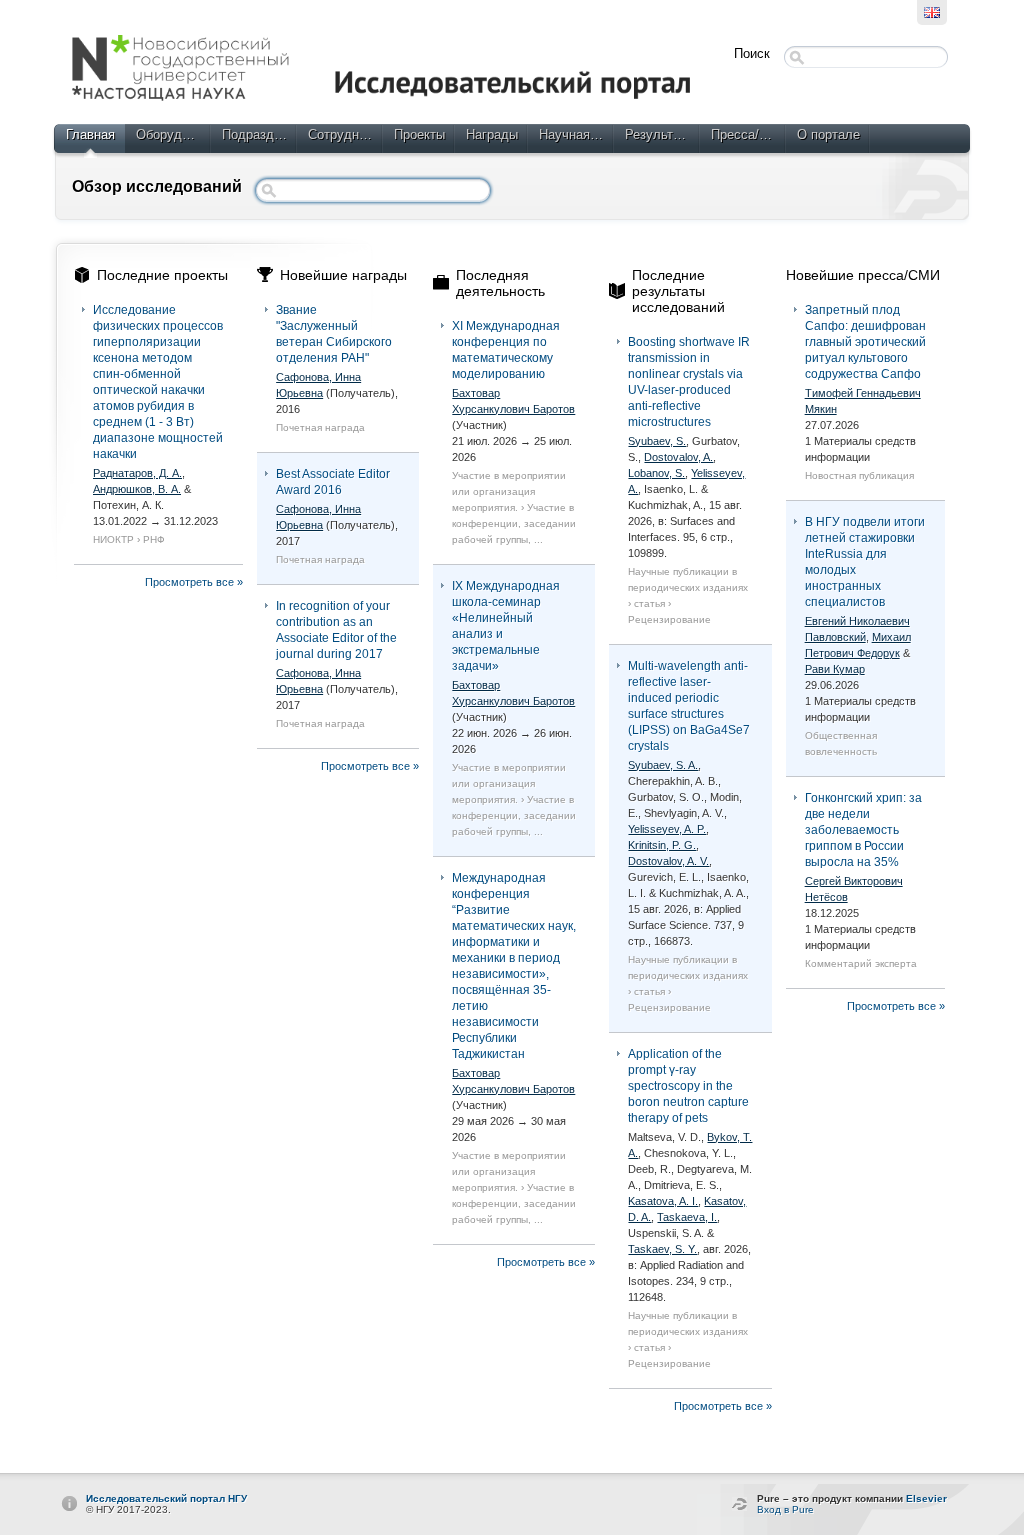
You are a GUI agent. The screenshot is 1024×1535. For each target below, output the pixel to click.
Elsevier (926, 1498)
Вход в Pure (785, 1509)
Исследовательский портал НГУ (166, 1498)
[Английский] (932, 12)
